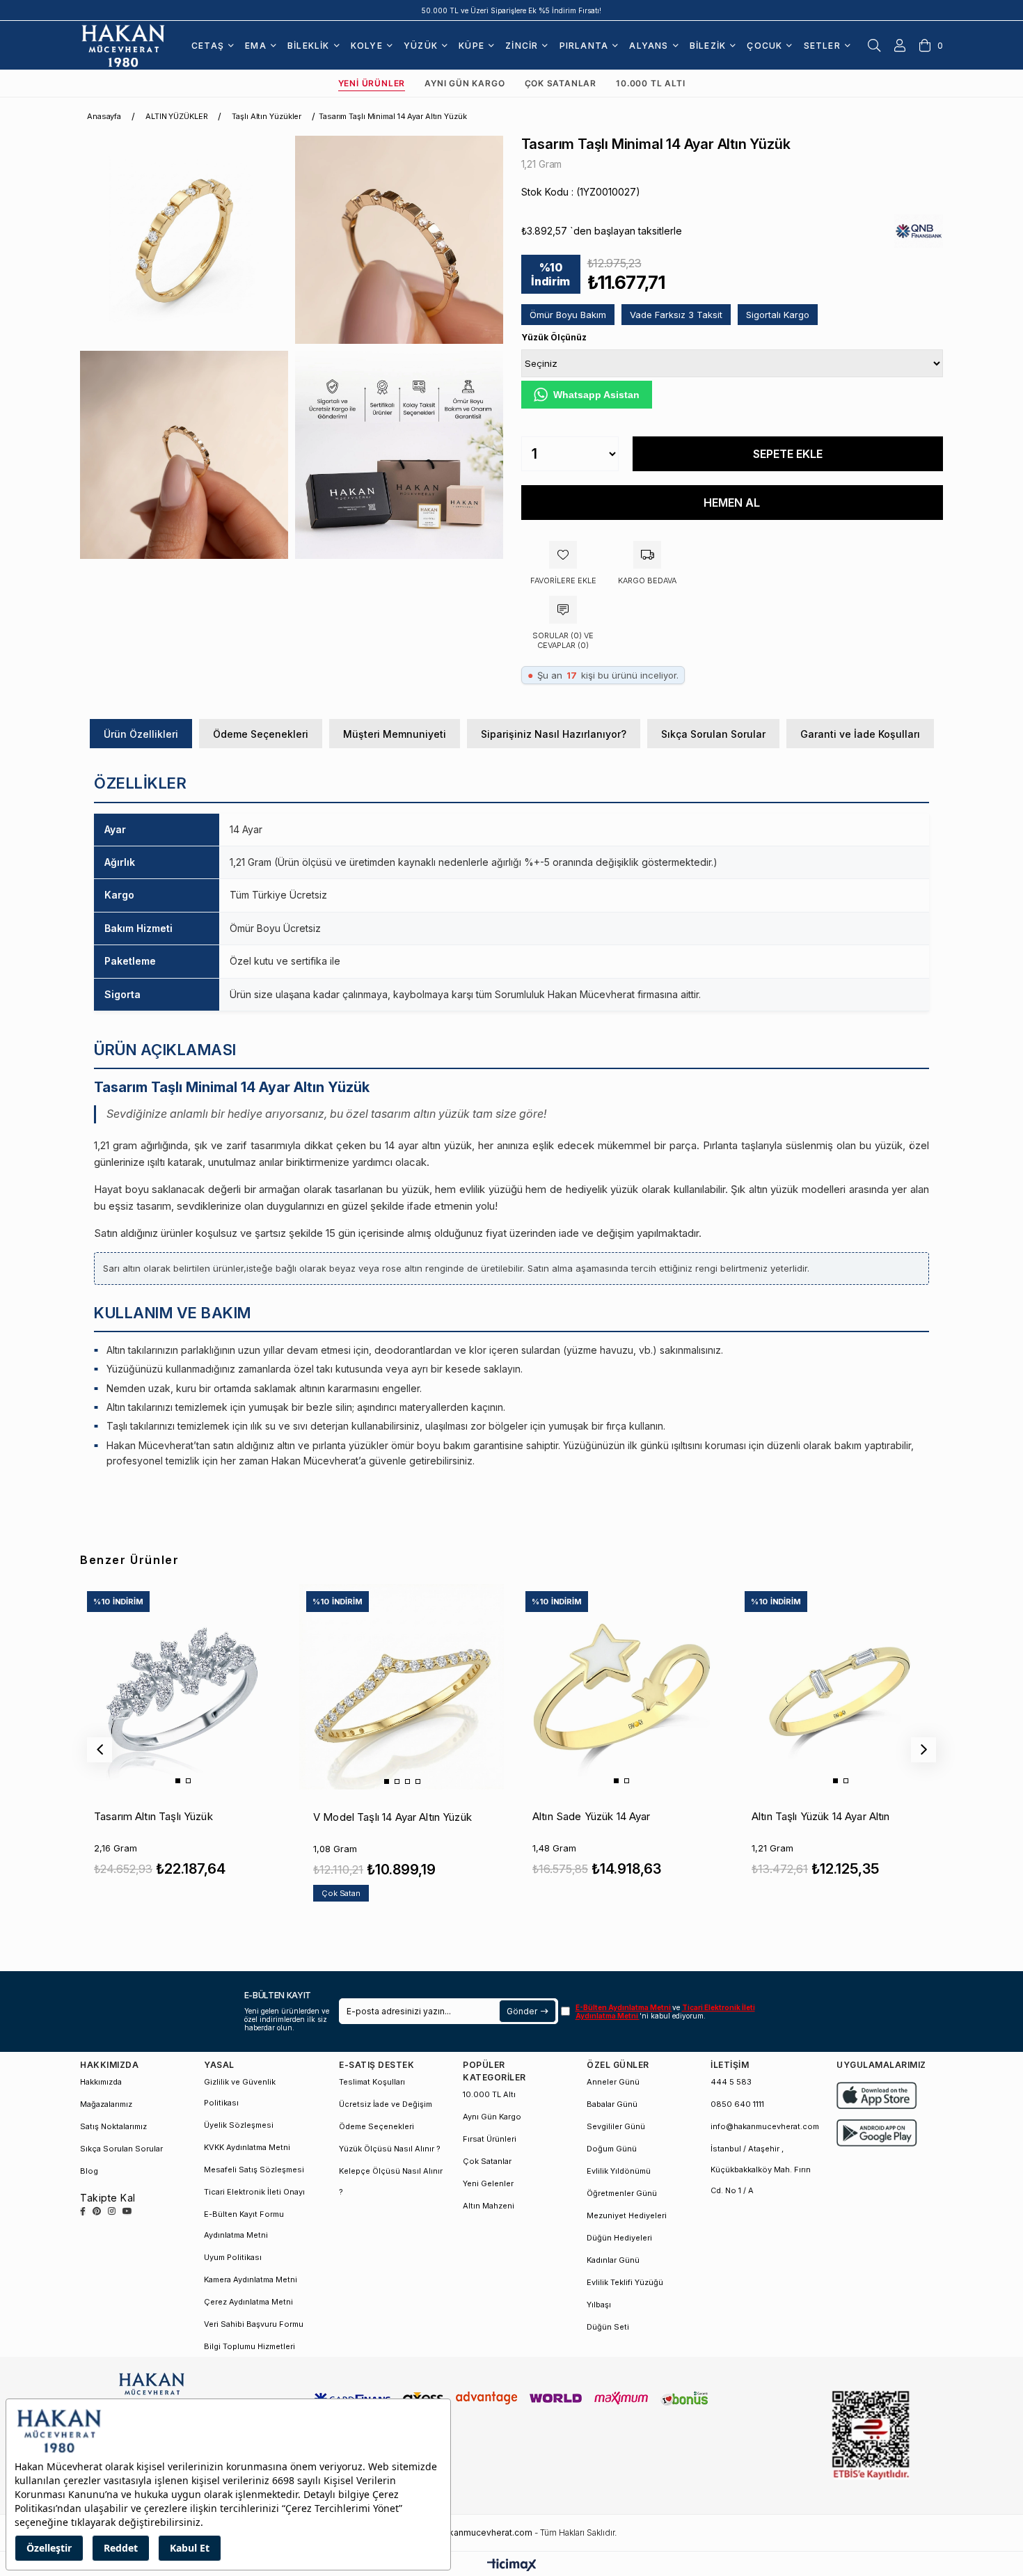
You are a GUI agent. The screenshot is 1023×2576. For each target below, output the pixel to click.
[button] (178, 1781)
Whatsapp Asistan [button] (596, 395)
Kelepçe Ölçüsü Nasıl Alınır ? (391, 2181)
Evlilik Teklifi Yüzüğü (625, 2282)
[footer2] (877, 2095)
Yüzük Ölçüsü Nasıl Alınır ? (390, 2149)
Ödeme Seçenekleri (261, 734)
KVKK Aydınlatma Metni (247, 2147)
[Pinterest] (97, 2211)
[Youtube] (127, 2211)
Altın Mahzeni (489, 2206)
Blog (89, 2171)
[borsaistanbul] (871, 2436)
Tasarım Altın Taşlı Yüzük (153, 1816)
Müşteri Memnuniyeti (395, 734)
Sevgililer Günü (616, 2126)
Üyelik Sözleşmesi (239, 2125)
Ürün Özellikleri (141, 734)
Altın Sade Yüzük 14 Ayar (592, 1816)
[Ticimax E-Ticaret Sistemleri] (512, 2566)
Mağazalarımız (106, 2104)
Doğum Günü (612, 2149)
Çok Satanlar (561, 83)
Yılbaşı (599, 2305)
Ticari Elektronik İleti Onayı (254, 2192)
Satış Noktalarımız (113, 2126)
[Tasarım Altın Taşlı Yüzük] (182, 1686)
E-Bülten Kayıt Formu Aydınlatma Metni (244, 2225)
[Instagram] (112, 2211)
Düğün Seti (608, 2327)
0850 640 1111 (737, 2104)
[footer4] (877, 2133)
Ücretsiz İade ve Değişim (386, 2104)
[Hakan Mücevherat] (123, 45)
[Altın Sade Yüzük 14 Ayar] (621, 1686)
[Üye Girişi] (900, 45)
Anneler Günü (613, 2082)
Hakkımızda (101, 2082)
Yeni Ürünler (372, 83)
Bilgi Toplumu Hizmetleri (249, 2346)
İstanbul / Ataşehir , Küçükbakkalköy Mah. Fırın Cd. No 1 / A (761, 2170)
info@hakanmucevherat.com (765, 2126)
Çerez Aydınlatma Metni (248, 2302)
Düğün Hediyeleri (619, 2238)
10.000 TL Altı (650, 83)
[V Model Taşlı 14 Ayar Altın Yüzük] (402, 1686)
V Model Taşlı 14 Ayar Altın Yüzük (392, 1817)
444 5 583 (731, 2082)
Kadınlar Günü (613, 2260)
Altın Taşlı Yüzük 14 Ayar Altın (821, 1816)
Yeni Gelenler (488, 2183)
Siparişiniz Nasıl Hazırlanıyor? (554, 734)
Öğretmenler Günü (622, 2193)
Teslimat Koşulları (372, 2082)
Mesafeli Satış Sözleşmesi (254, 2170)
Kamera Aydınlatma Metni (251, 2279)
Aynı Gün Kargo (465, 83)
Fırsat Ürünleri (490, 2139)
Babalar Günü (612, 2104)
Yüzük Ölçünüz (554, 337)
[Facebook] (83, 2211)
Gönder (522, 2011)
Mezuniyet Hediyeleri (627, 2215)
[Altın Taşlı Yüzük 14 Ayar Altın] (840, 1686)
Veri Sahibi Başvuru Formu (254, 2324)
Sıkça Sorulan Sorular (713, 734)
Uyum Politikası (233, 2257)
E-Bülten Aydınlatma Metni (624, 2007)
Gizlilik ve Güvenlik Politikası (240, 2092)
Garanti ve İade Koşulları (860, 734)
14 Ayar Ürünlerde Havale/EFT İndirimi (512, 10)
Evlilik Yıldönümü (619, 2171)
